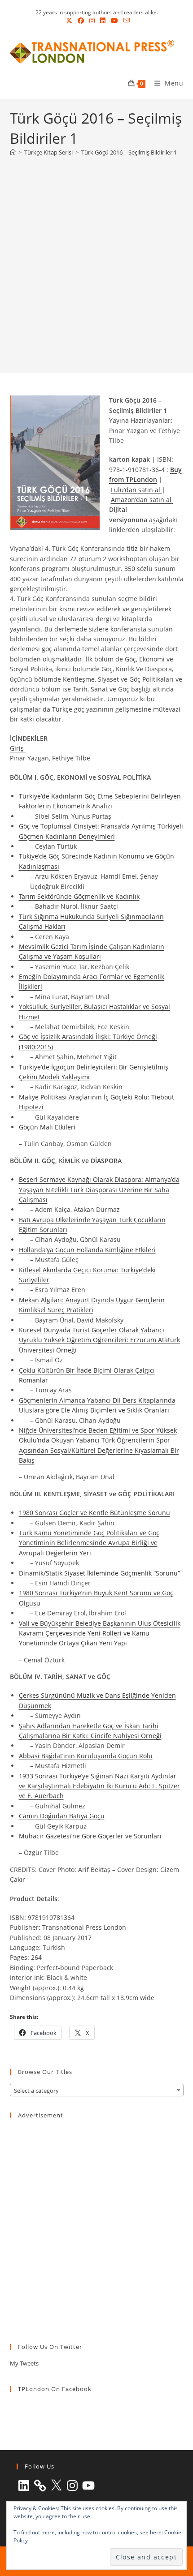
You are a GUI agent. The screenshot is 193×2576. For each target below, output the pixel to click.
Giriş (18, 748)
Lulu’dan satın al (136, 490)
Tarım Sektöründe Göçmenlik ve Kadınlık (79, 896)
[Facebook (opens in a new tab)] (81, 21)
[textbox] (97, 2091)
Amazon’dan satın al (142, 500)
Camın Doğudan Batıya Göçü (62, 1816)
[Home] (13, 152)
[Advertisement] (96, 263)
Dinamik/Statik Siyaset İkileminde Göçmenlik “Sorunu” (99, 1573)
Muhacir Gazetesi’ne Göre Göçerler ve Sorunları (90, 1836)
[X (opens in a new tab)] (69, 21)
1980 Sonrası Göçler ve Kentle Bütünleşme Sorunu (94, 1513)
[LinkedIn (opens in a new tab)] (103, 21)
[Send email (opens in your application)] (125, 21)
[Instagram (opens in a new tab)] (92, 21)
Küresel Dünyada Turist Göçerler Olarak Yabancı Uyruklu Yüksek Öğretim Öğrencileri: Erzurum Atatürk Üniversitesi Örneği (99, 1340)
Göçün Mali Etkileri (47, 1127)
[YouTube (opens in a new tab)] (114, 21)
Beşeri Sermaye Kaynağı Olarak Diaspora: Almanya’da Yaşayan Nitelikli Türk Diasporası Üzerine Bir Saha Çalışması (99, 1189)
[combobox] (97, 2090)
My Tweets (24, 2363)
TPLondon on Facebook (55, 2389)
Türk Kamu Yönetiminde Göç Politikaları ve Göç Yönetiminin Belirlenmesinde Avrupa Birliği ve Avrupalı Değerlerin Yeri (89, 1543)
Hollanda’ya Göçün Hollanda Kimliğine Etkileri (87, 1250)
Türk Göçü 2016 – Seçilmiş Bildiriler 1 (129, 152)
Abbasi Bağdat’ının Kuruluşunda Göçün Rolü (86, 1756)
